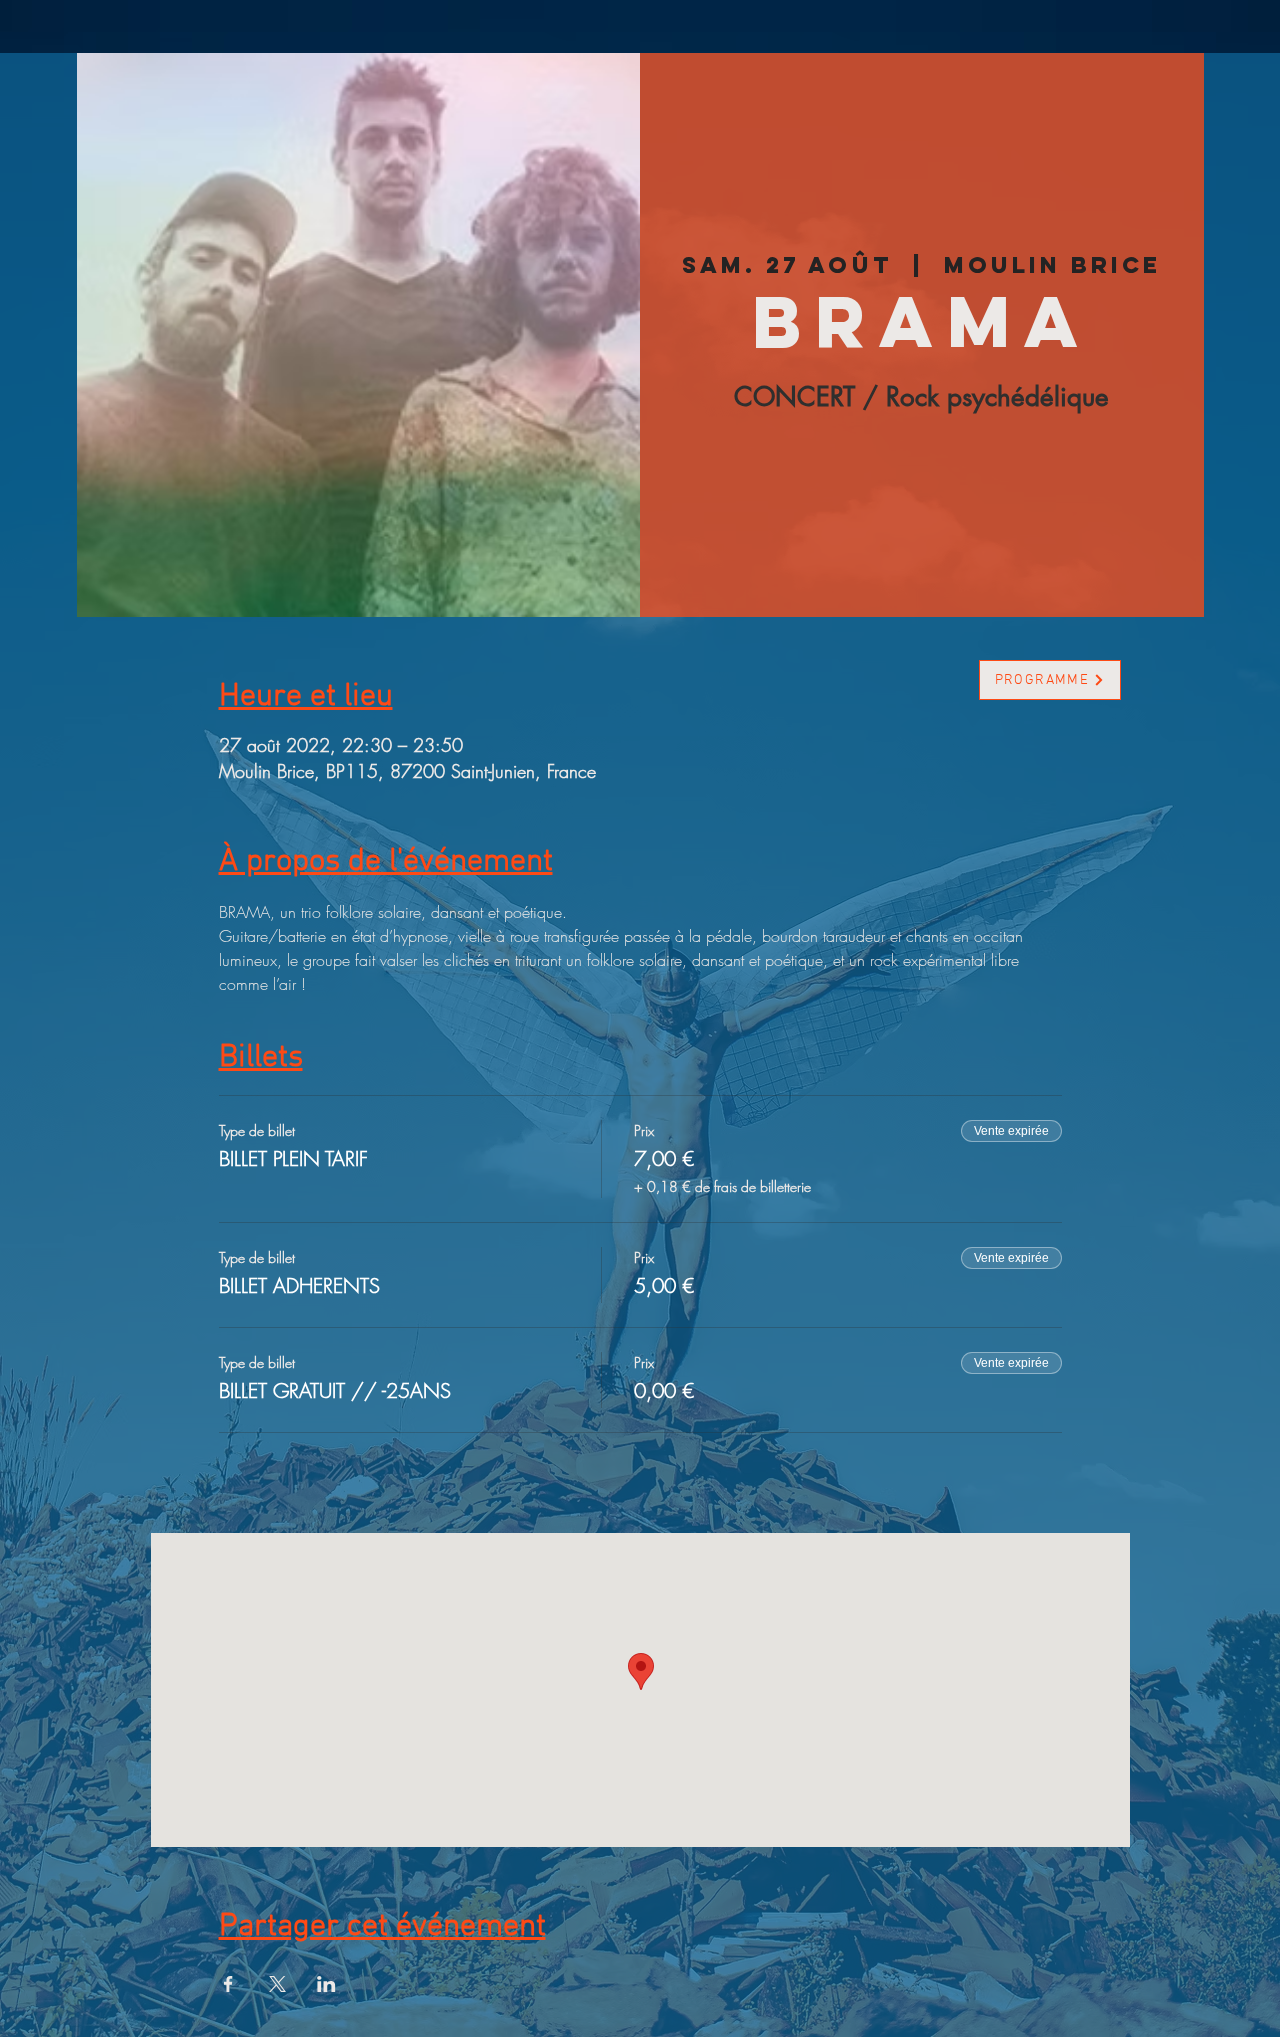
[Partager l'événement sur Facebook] (228, 1984)
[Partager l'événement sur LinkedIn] (326, 1984)
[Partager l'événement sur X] (277, 1984)
